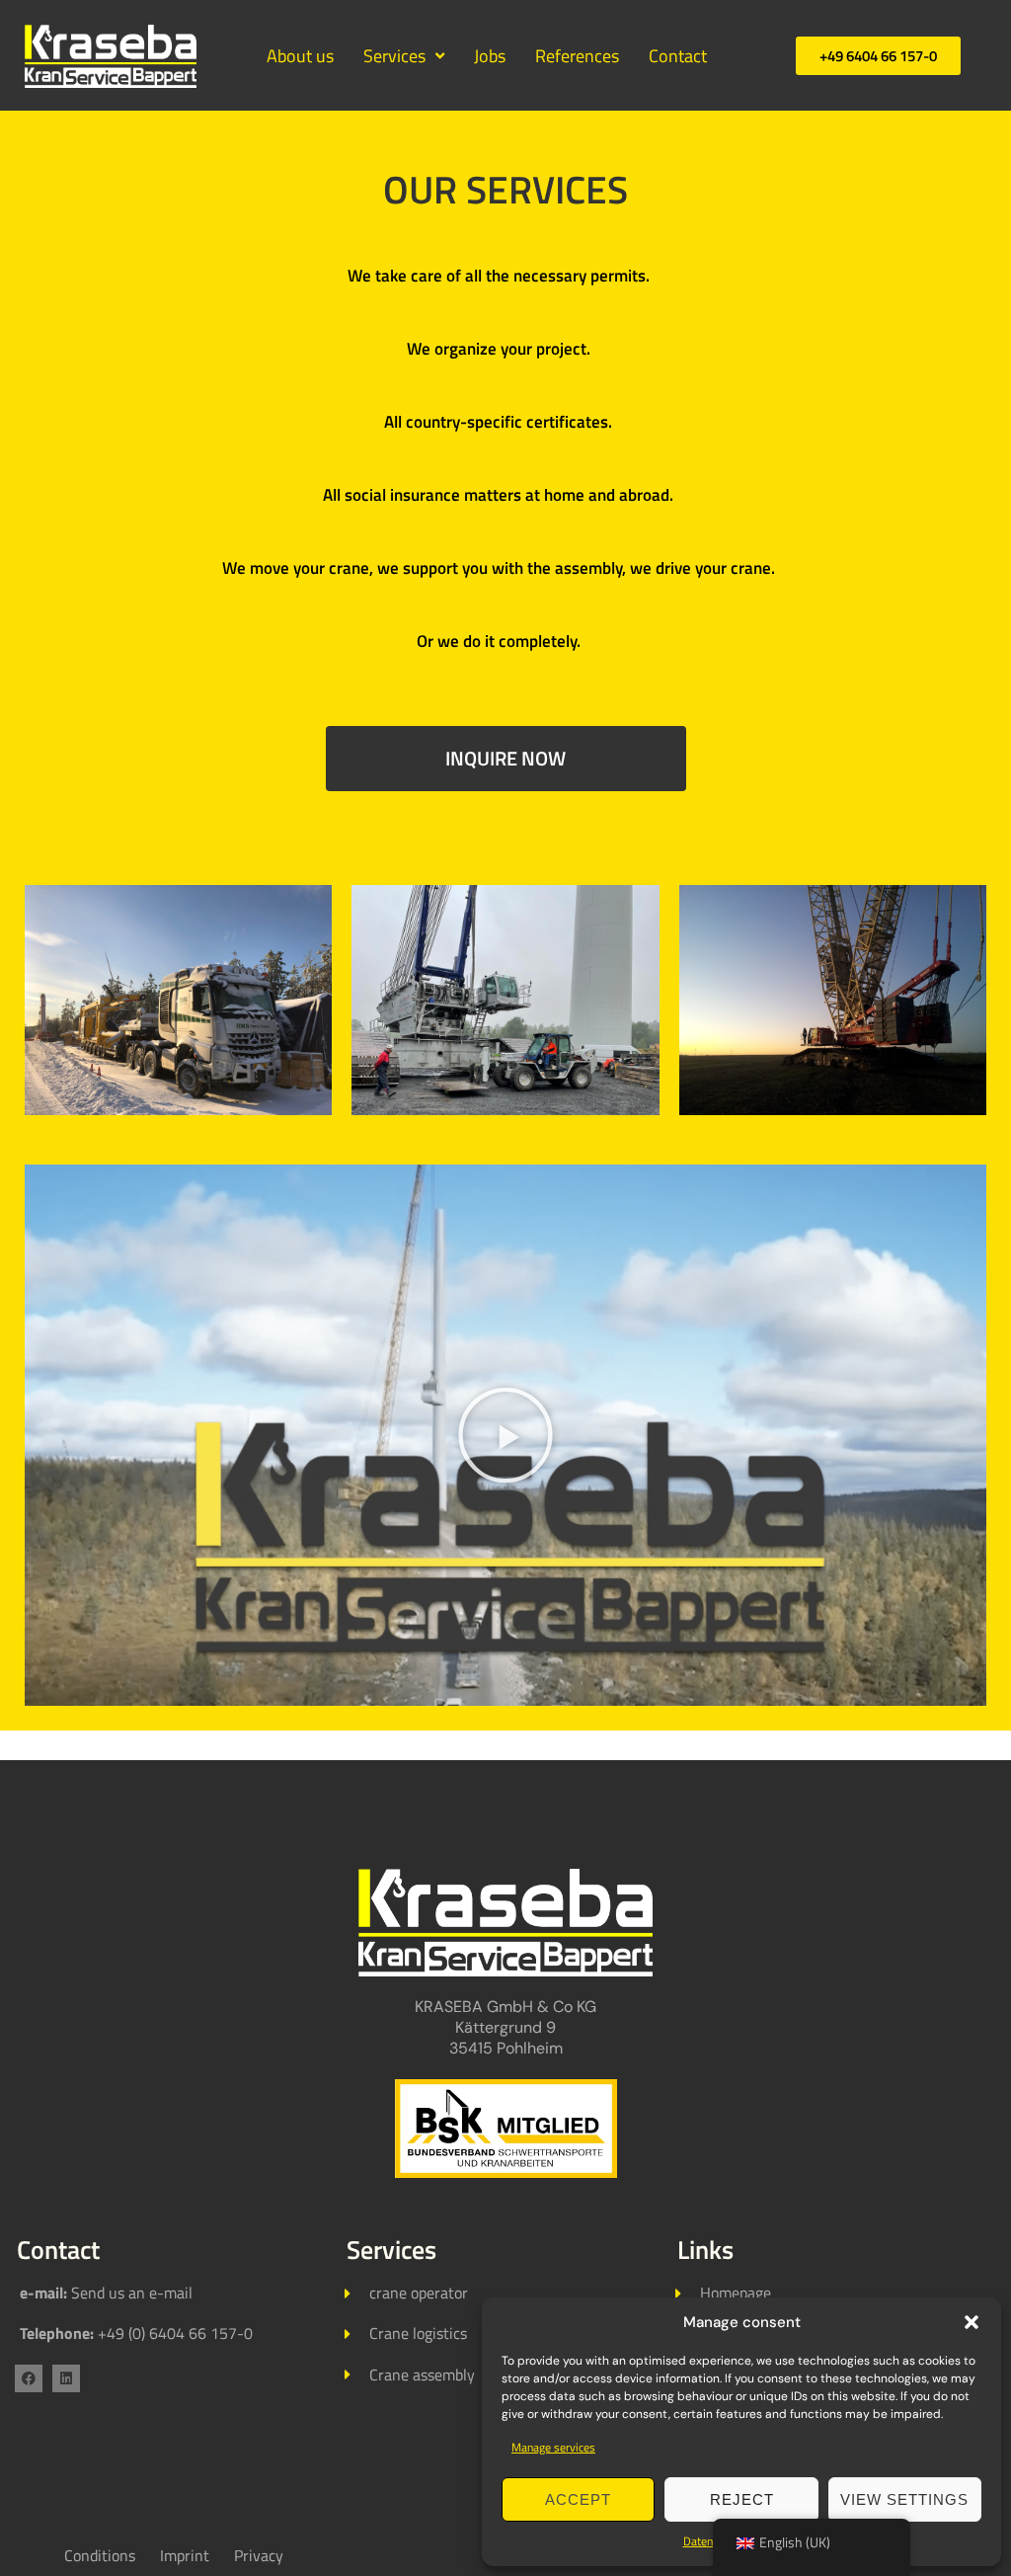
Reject (742, 2499)
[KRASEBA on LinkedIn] (66, 2378)
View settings (904, 2499)
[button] (972, 2322)
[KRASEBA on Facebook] (29, 2378)
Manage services (553, 2447)
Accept (578, 2499)
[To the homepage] (505, 1923)
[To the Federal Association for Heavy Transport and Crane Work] (505, 2129)
